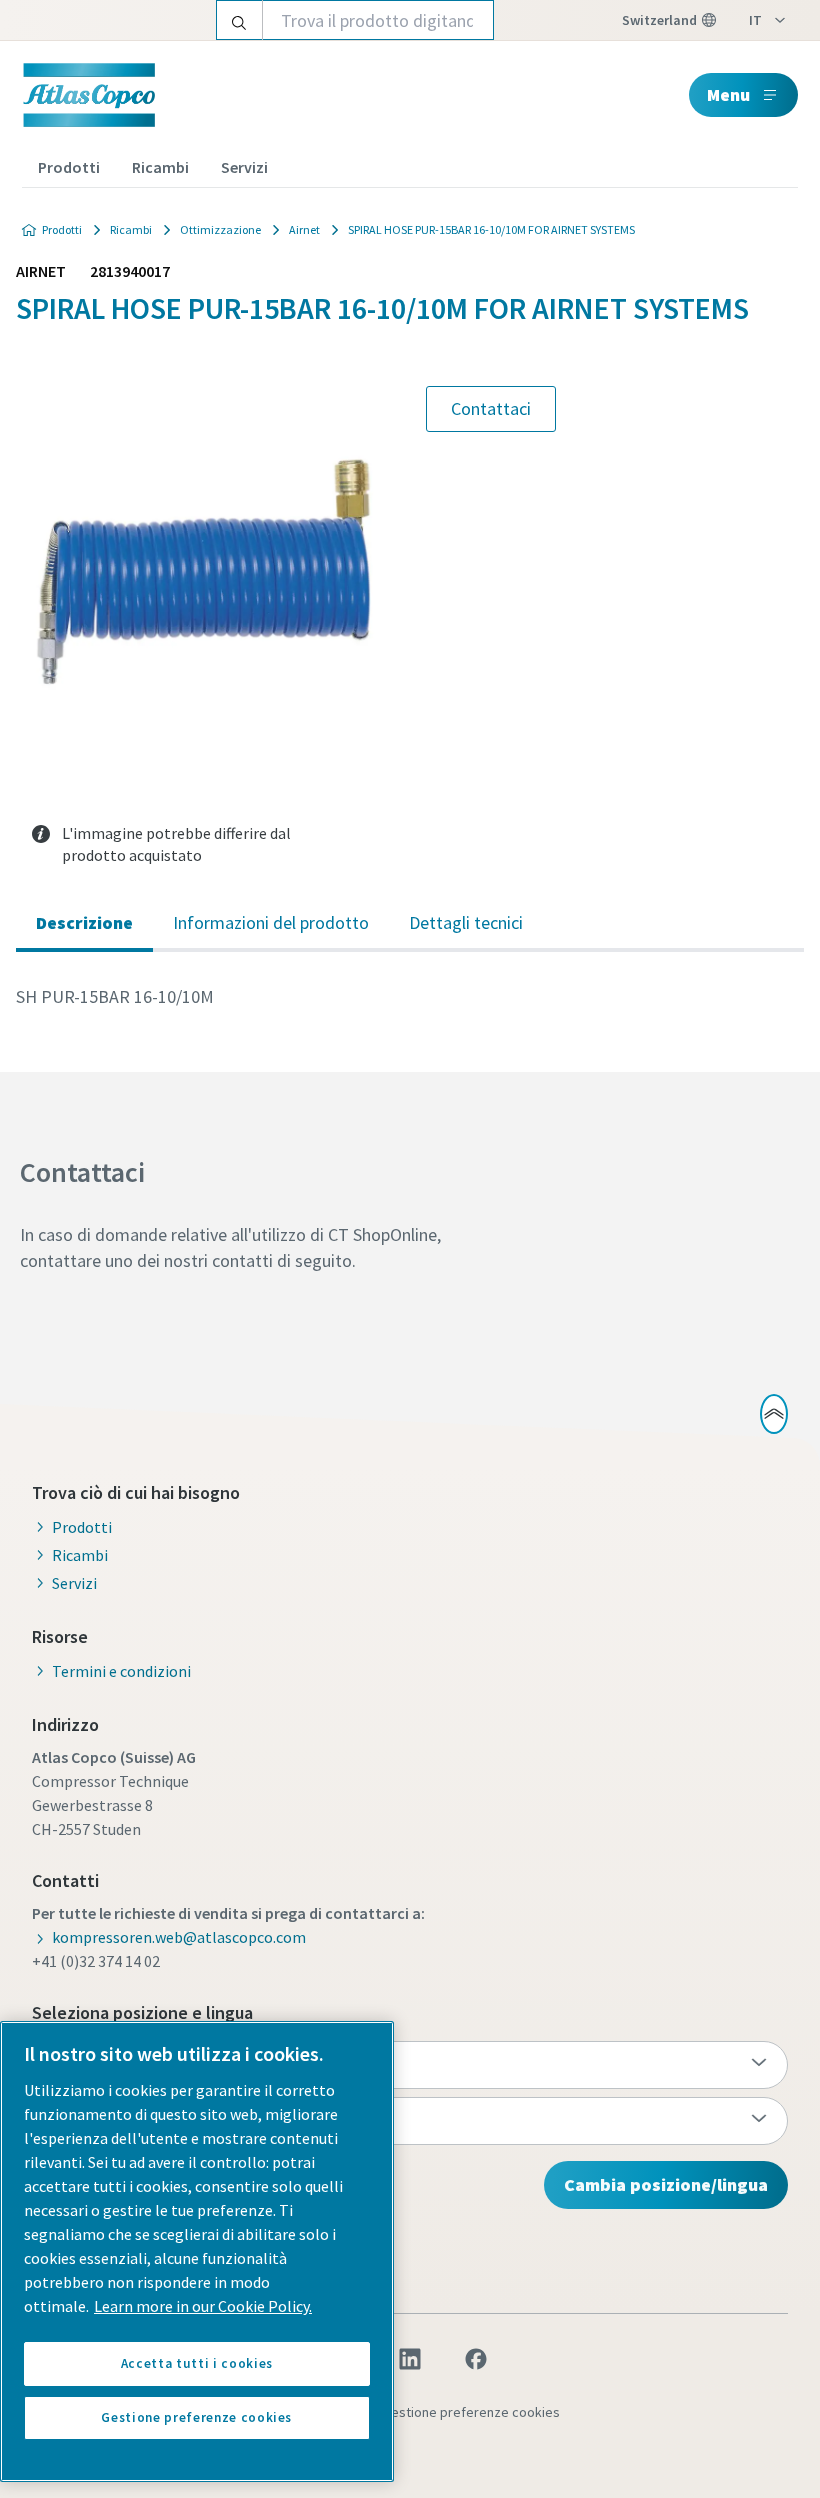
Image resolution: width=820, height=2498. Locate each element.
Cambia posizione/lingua (666, 2184)
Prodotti (69, 167)
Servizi (244, 167)
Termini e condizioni (121, 1671)
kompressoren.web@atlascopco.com (179, 1937)
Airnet (304, 229)
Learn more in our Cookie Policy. (203, 2306)
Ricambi (160, 167)
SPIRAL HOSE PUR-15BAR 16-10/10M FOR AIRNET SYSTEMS (491, 229)
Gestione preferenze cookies (471, 2412)
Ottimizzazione (220, 229)
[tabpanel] (410, 997)
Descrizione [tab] (84, 922)
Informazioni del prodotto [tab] (271, 922)
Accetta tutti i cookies (197, 2363)
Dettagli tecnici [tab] (466, 922)
